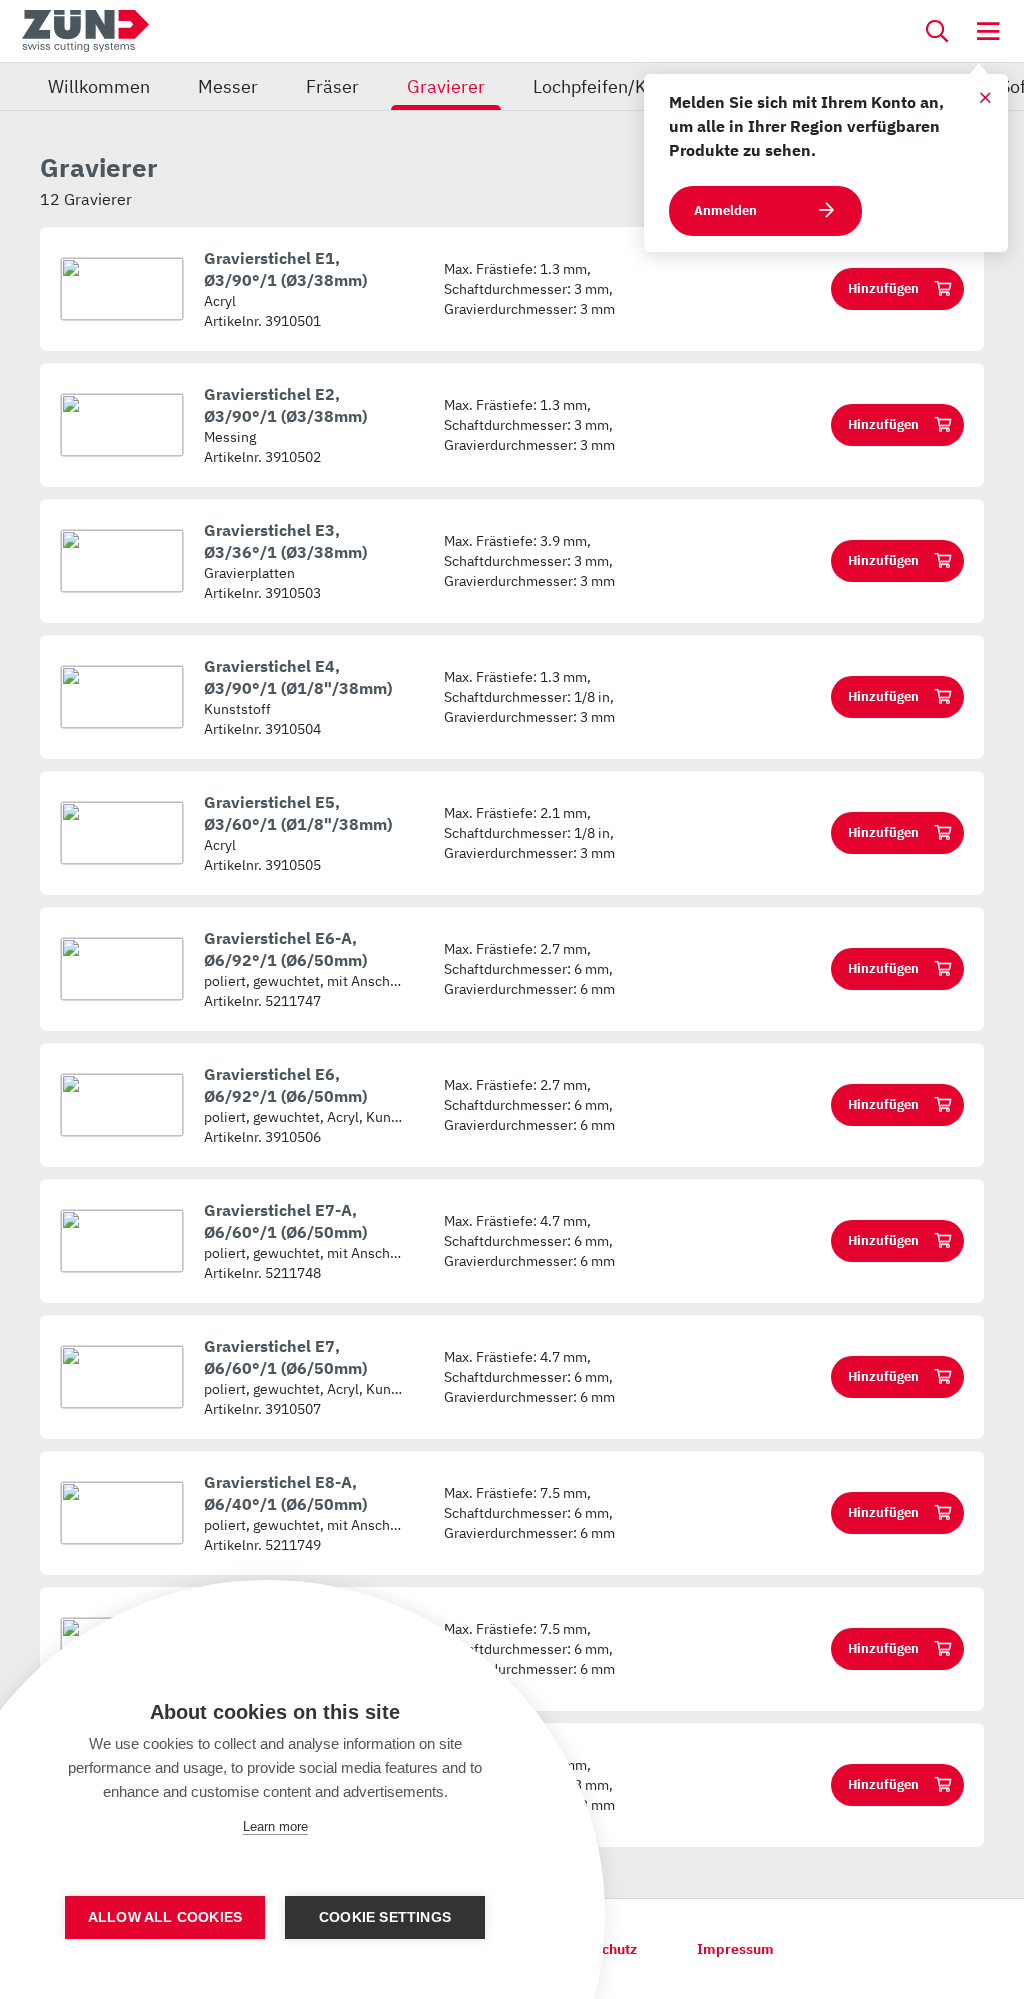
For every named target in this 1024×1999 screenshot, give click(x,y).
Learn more (275, 1826)
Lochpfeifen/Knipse (611, 86)
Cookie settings (385, 1917)
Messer (228, 86)
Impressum (735, 1949)
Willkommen (99, 86)
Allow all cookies (165, 1917)
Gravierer (446, 86)
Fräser (332, 86)
